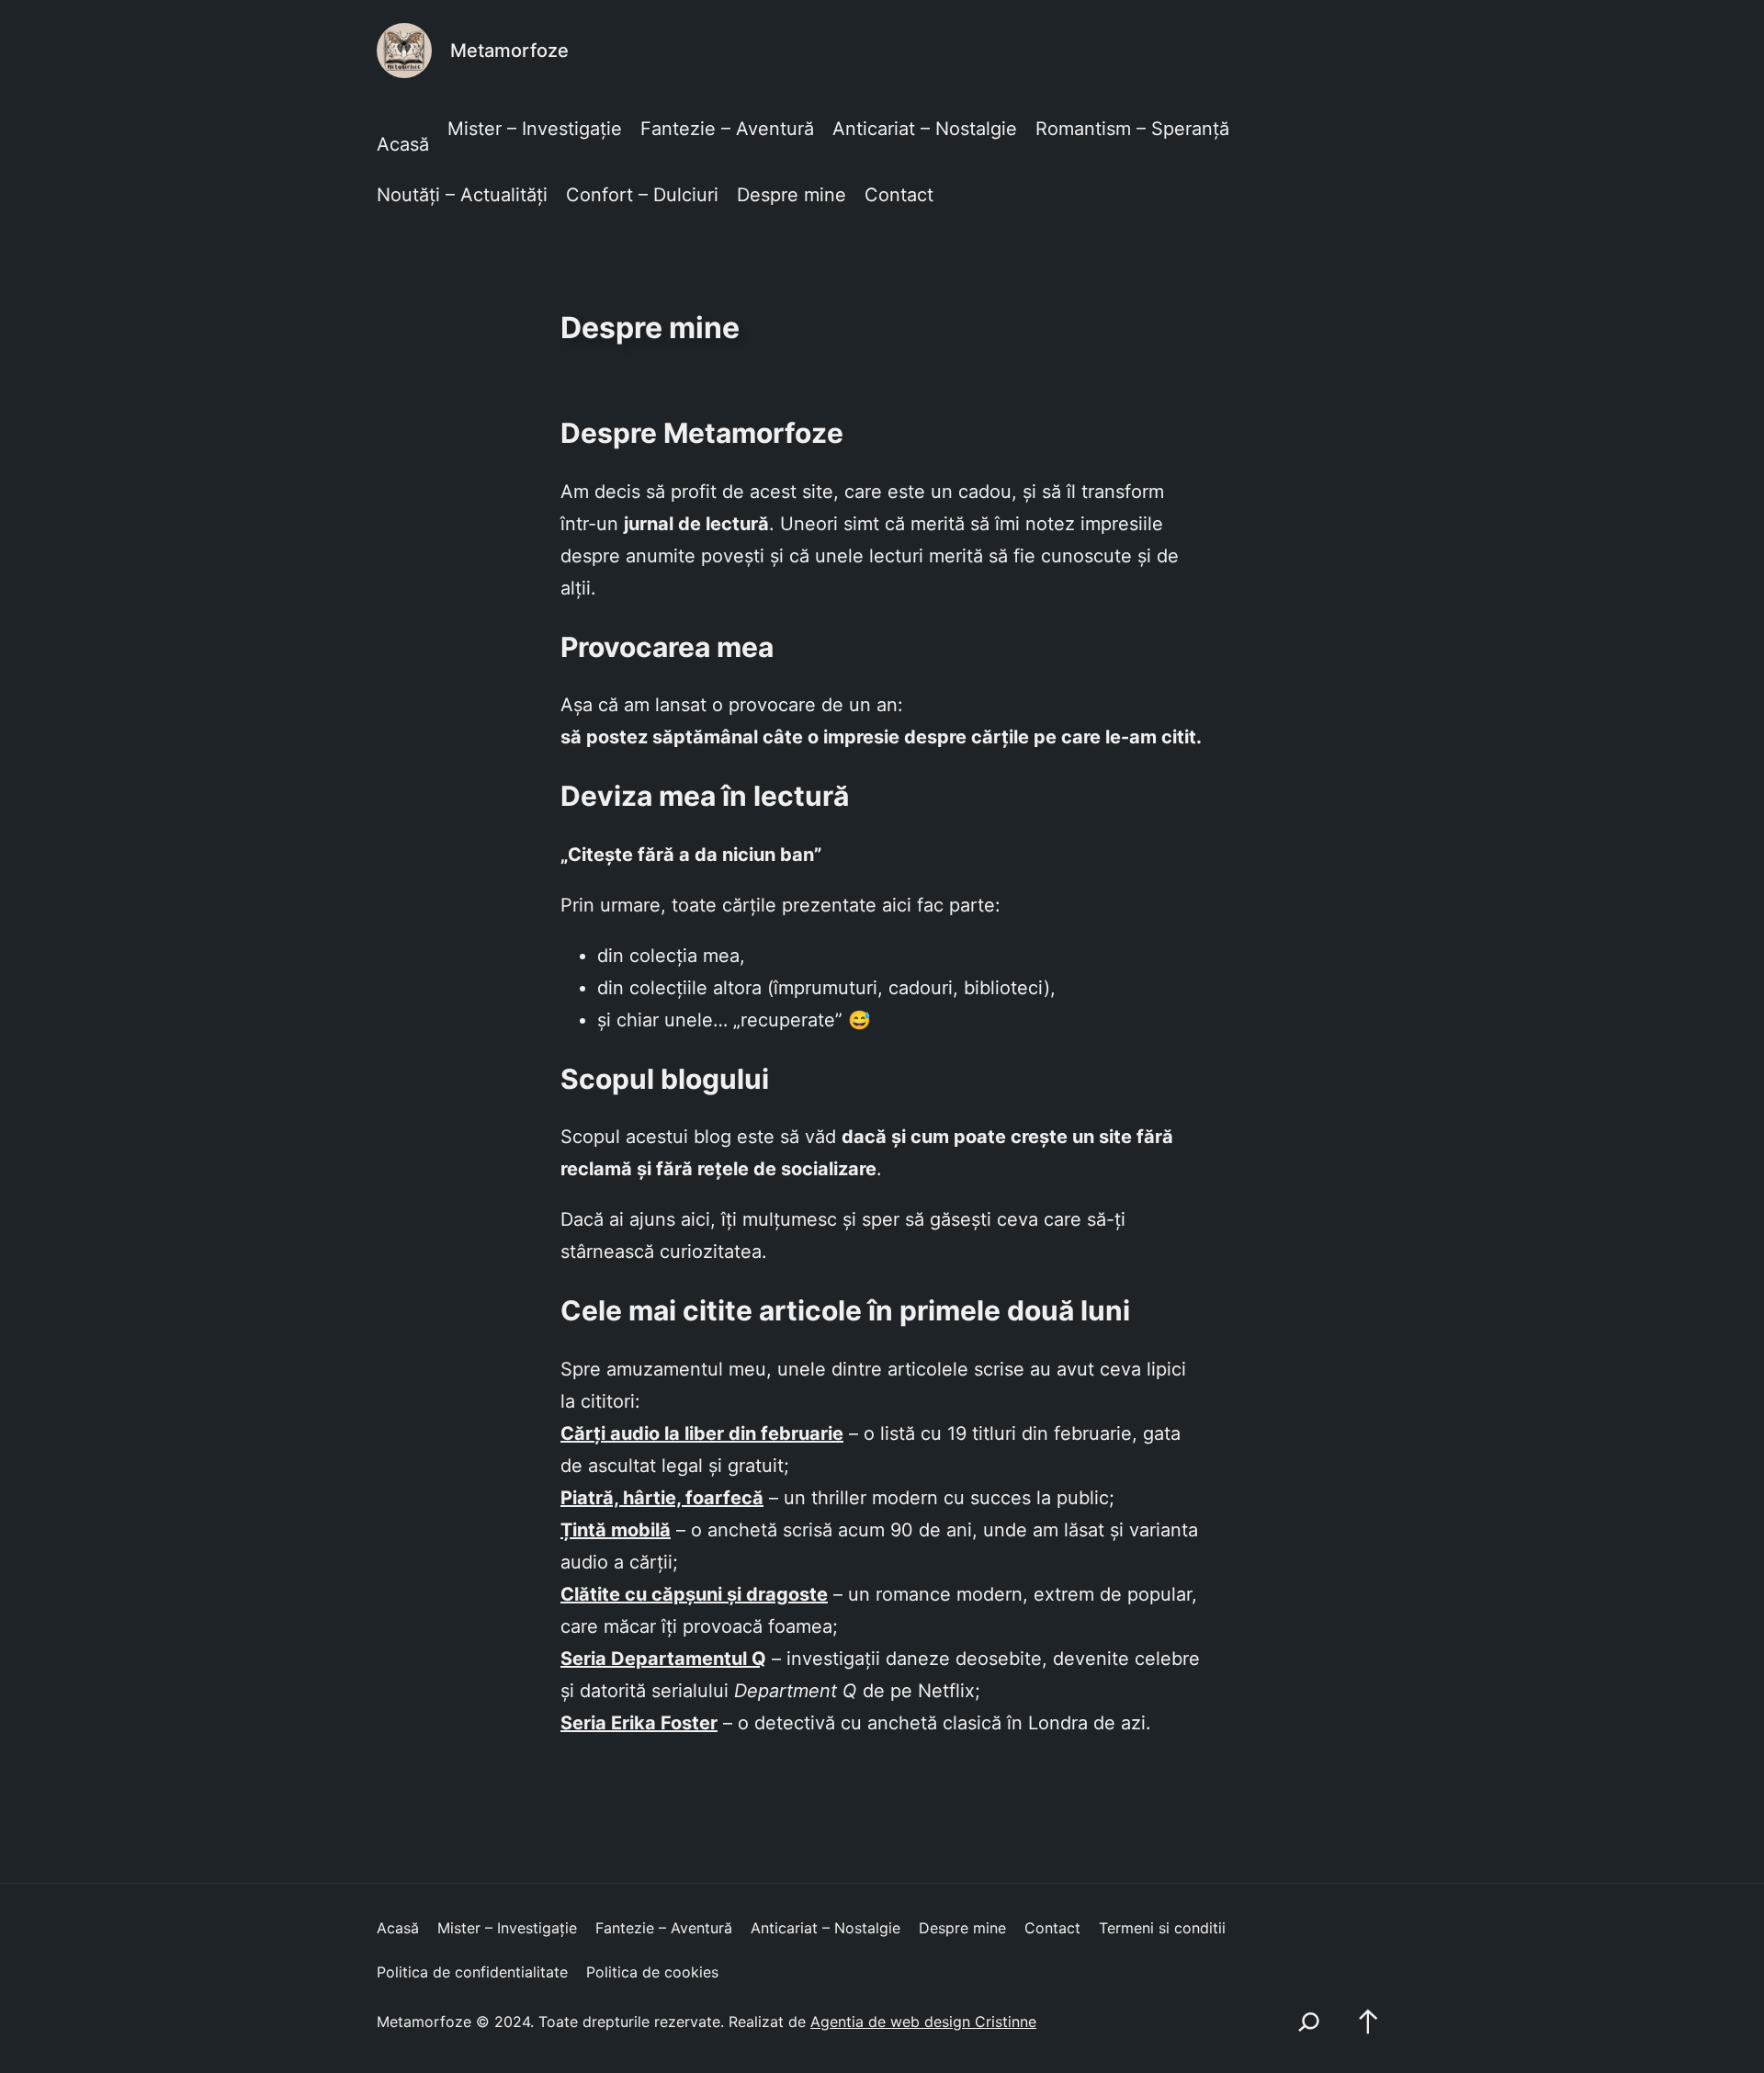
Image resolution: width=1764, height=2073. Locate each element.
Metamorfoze (509, 51)
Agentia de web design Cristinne (923, 2022)
